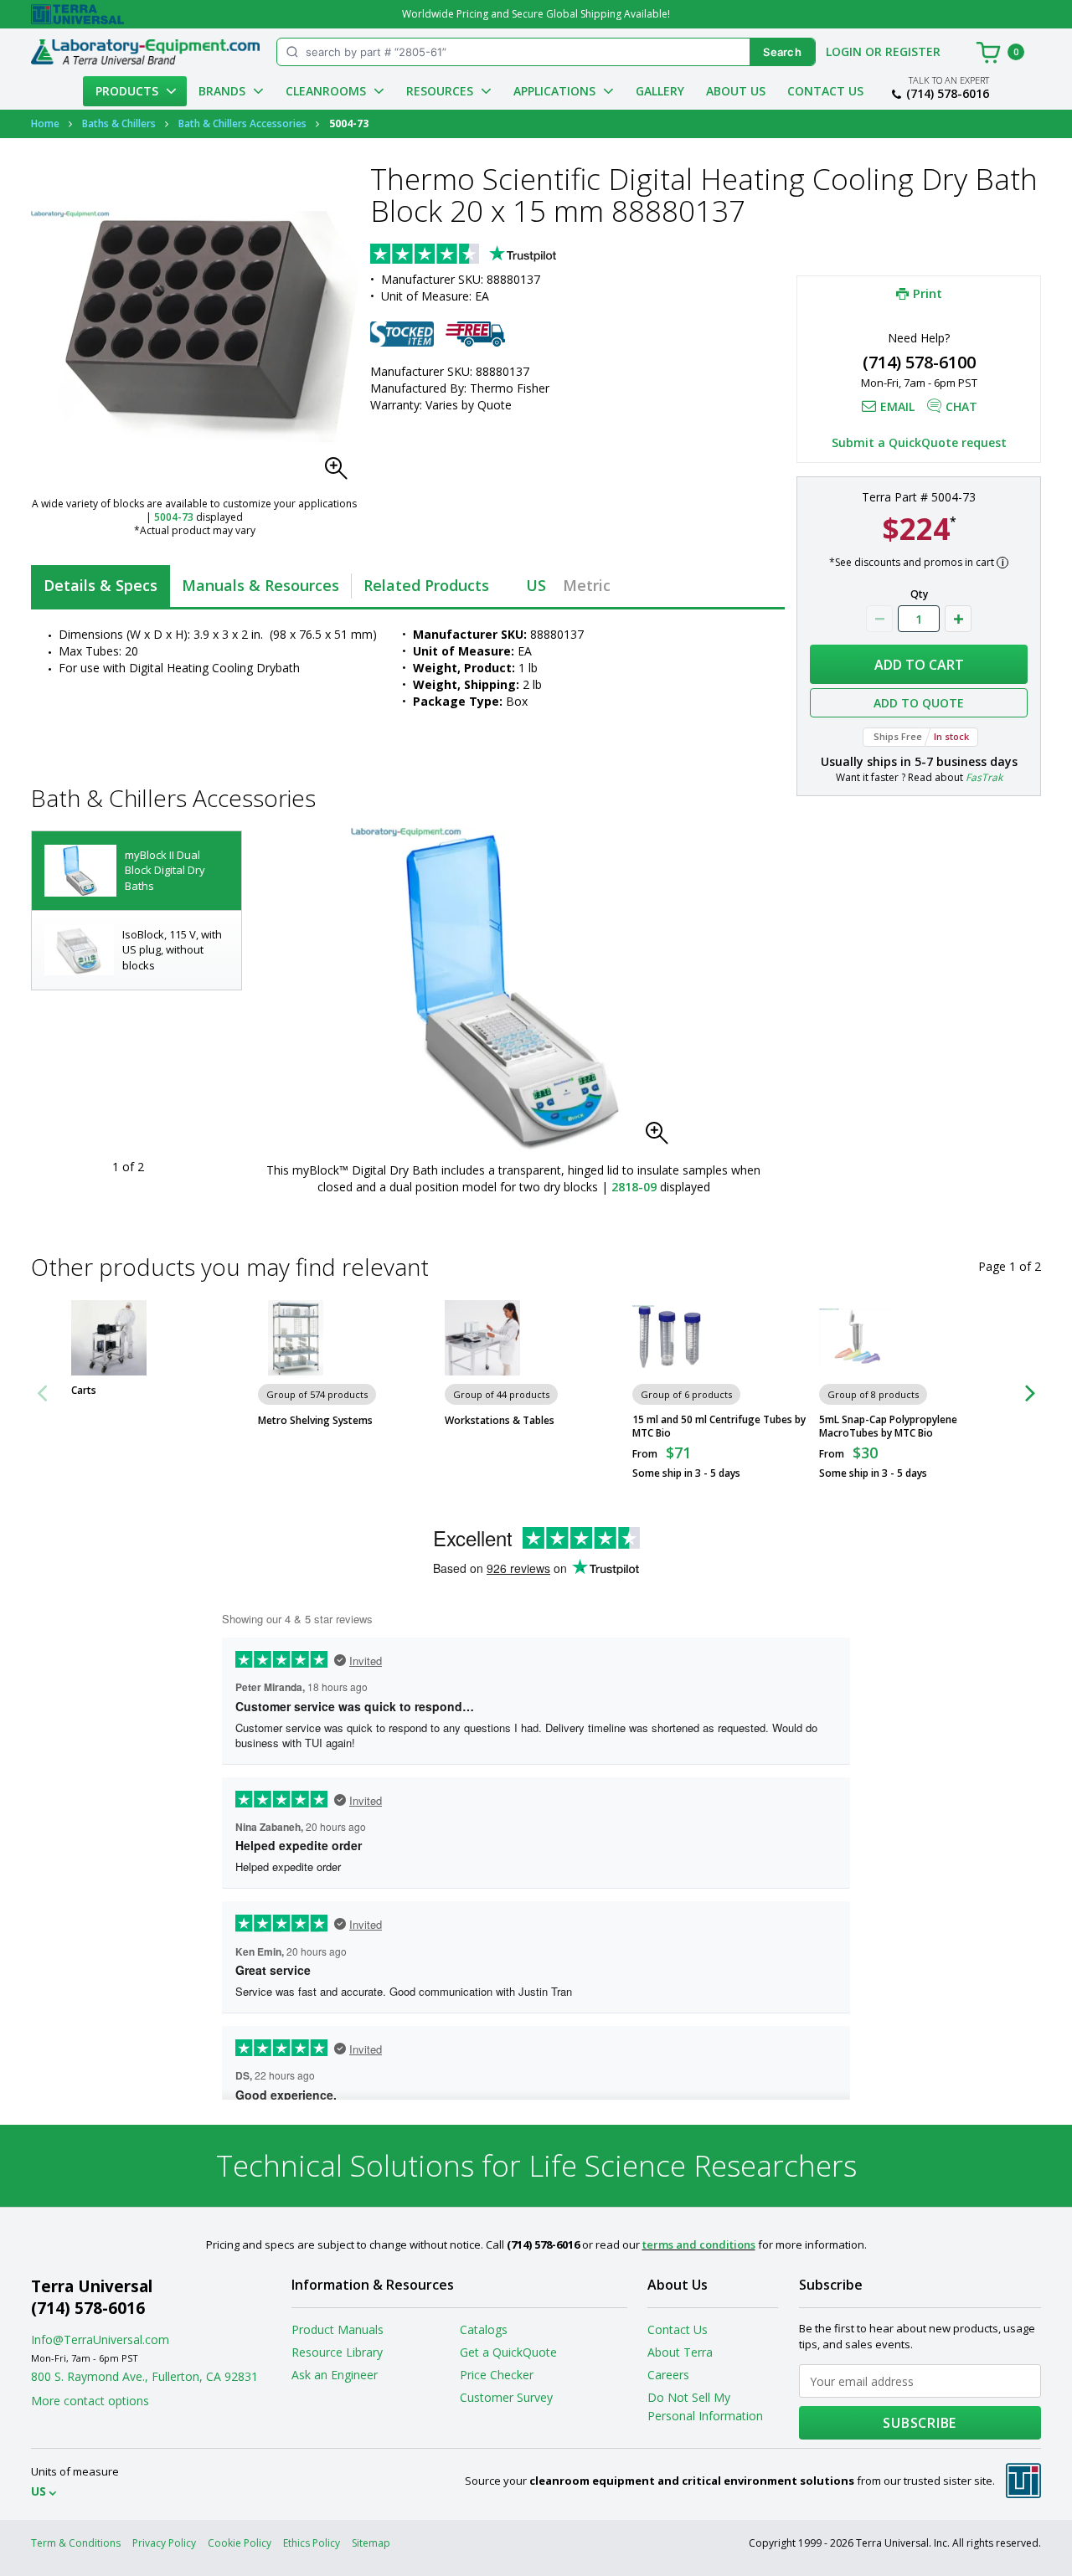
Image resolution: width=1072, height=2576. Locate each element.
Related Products (426, 585)
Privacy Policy (164, 2543)
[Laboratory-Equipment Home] (145, 52)
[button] (341, 473)
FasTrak (984, 777)
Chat (961, 406)
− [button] (879, 619)
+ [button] (958, 619)
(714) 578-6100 (919, 362)
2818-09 (634, 1187)
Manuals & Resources (260, 585)
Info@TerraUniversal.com (100, 2339)
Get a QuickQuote (508, 2352)
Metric (587, 585)
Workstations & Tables (500, 1421)
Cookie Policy (240, 2543)
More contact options (90, 2401)
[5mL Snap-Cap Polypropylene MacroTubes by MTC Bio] (857, 1338)
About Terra (680, 2352)
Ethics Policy (312, 2543)
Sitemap (371, 2543)
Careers (668, 2375)
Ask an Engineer (335, 2375)
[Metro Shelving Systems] (296, 1338)
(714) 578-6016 (948, 94)
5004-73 (174, 517)
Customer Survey (506, 2397)
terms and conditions (699, 2244)
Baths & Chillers (119, 123)
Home (45, 123)
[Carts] (109, 1338)
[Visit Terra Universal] (77, 14)
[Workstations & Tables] (482, 1338)
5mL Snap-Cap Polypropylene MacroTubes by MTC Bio (888, 1427)
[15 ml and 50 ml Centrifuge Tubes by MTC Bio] (670, 1338)
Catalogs (484, 2329)
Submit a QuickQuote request (919, 442)
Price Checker (497, 2375)
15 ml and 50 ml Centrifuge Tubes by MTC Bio (719, 1427)
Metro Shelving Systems (315, 1421)
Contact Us (825, 91)
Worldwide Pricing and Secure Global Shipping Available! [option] (536, 14)
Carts (84, 1391)
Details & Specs (100, 585)
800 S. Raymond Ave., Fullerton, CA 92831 (144, 2376)
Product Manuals (338, 2329)
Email (897, 406)
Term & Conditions (76, 2543)
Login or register (883, 51)
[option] (137, 871)
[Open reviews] (496, 255)
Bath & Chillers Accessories (242, 123)
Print (928, 293)
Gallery (660, 91)
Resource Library (337, 2352)
